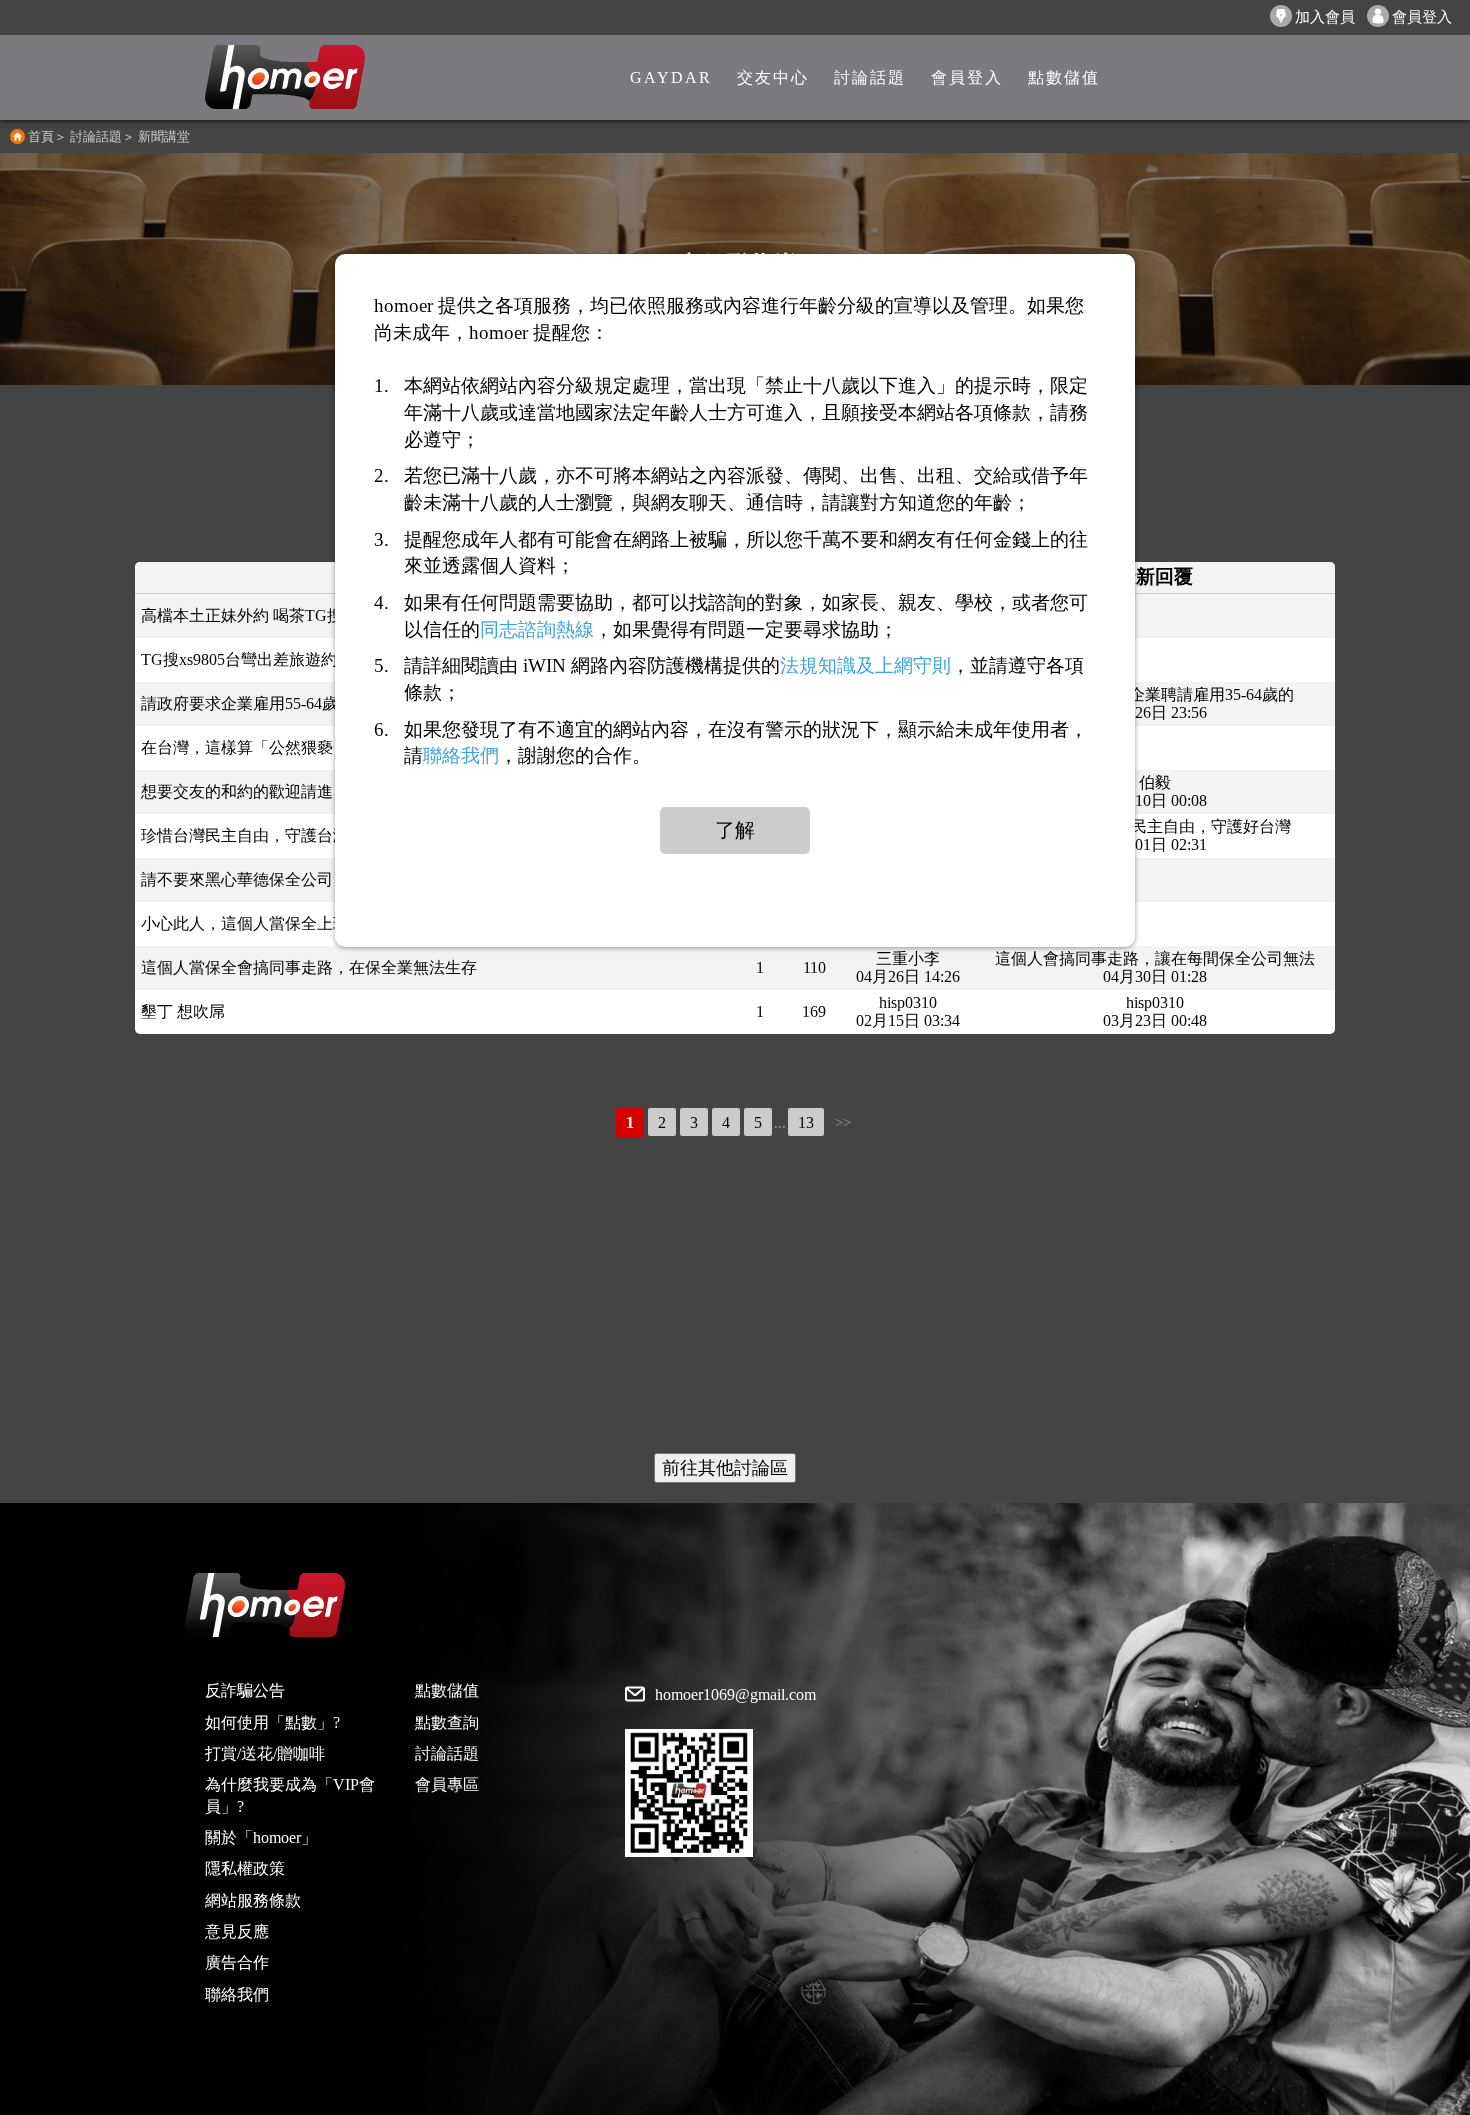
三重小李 (908, 958)
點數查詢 (447, 1722)
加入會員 (1325, 17)
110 (814, 967)
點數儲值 (447, 1690)
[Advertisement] (735, 1298)
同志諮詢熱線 (537, 629)
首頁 (41, 136)
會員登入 (1422, 17)
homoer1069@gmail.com (735, 1695)
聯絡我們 (237, 1994)
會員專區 (447, 1784)
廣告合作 (237, 1962)
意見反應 (237, 1931)
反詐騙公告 (245, 1690)
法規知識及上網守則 (865, 665)
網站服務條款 (253, 1900)
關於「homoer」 (261, 1837)
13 (806, 1122)
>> (843, 1123)
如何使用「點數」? (272, 1722)
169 (814, 1011)
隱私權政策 (245, 1868)
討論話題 (96, 136)
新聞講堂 (164, 136)
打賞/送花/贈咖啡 (265, 1753)
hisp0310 (908, 1002)
